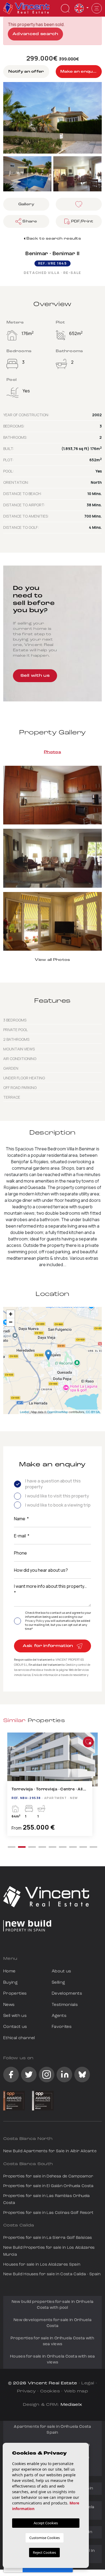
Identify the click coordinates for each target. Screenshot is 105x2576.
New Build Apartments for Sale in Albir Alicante (50, 2151)
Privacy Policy (35, 1621)
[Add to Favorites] (88, 1742)
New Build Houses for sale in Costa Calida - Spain (52, 2274)
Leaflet (24, 1412)
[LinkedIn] (64, 2075)
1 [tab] (12, 1847)
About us (62, 1971)
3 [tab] (32, 1847)
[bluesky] (82, 2075)
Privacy (26, 2391)
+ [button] (11, 1314)
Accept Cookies (46, 2523)
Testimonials (65, 2005)
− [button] (11, 1322)
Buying (10, 1983)
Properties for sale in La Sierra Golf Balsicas (48, 2238)
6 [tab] (63, 1847)
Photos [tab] (52, 752)
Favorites (62, 2027)
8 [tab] (83, 1847)
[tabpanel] (52, 1787)
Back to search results (53, 239)
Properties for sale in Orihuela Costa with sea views (52, 2341)
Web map (76, 2391)
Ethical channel (19, 2038)
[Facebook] (11, 2075)
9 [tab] (93, 1847)
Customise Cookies (45, 2538)
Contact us (15, 2027)
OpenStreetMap (57, 1412)
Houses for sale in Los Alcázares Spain (42, 2265)
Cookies (50, 2391)
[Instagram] (47, 2075)
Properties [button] (15, 1994)
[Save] (79, 204)
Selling (58, 1983)
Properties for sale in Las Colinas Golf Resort (48, 2213)
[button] (26, 221)
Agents (59, 2016)
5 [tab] (52, 1847)
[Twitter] (29, 2075)
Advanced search (35, 34)
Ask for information (49, 1646)
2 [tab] (22, 1847)
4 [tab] (42, 1847)
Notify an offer (26, 72)
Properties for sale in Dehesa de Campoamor (48, 2177)
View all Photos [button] (52, 960)
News (9, 2005)
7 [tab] (73, 1847)
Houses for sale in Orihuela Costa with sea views (52, 2360)
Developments (67, 1994)
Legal (88, 2383)
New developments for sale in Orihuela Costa (52, 2323)
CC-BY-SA (93, 1412)
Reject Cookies (44, 2552)
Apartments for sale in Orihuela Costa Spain (52, 2430)
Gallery (26, 204)
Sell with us (35, 676)
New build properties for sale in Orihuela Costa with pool (52, 2305)
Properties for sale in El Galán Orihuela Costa (48, 2186)
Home (9, 1971)
